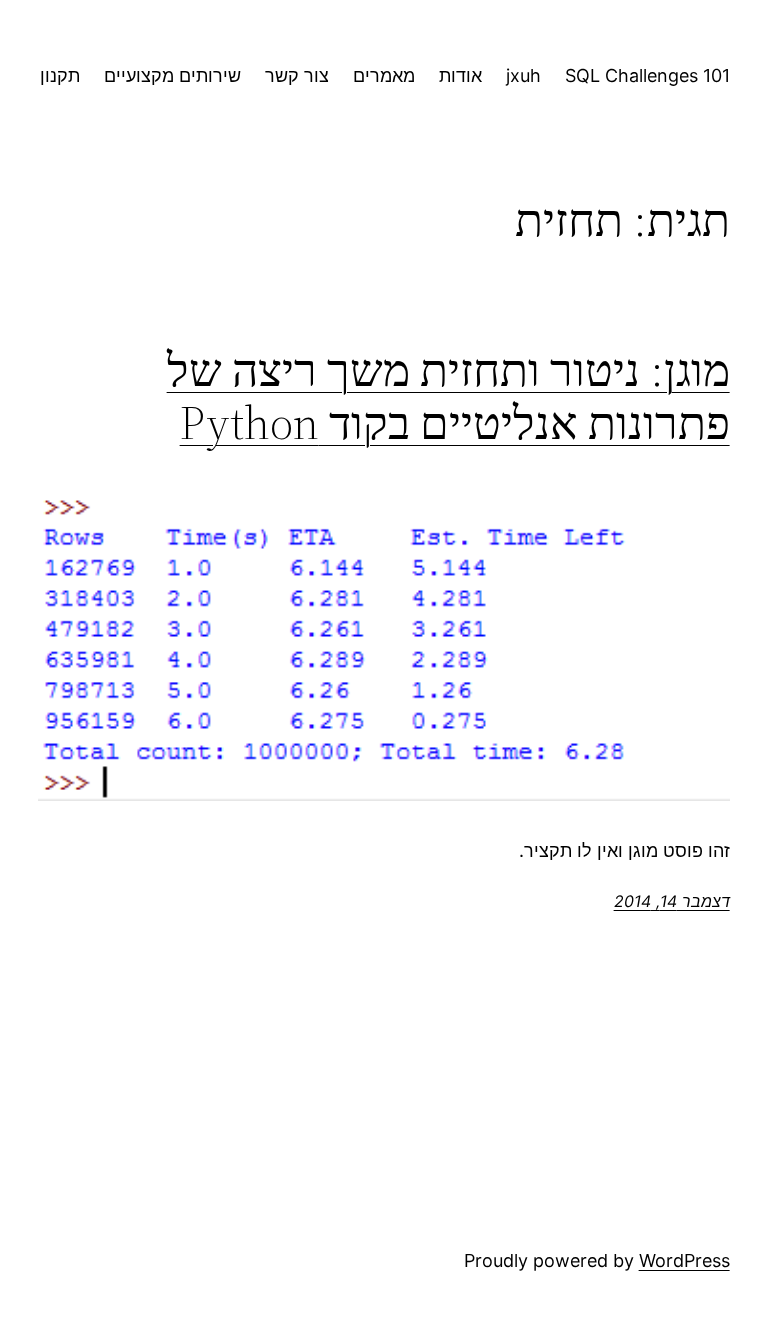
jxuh (523, 75)
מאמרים (384, 75)
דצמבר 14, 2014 (672, 901)
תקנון (60, 75)
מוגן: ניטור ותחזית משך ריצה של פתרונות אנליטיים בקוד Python (448, 396)
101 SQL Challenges (647, 75)
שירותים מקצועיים (172, 75)
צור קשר (297, 75)
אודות (460, 75)
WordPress (684, 1260)
